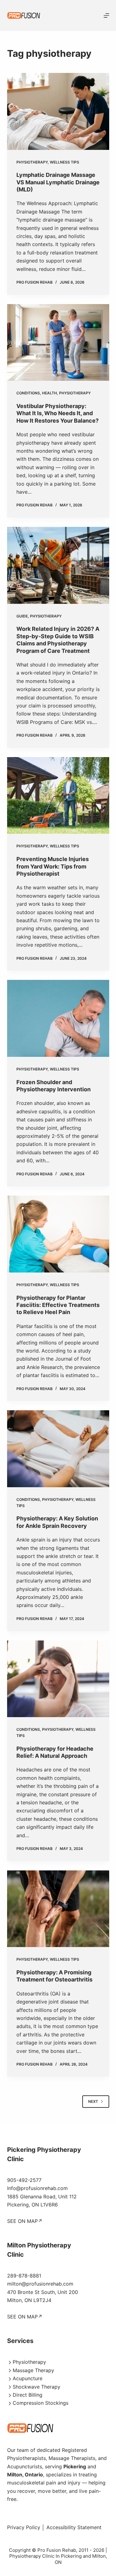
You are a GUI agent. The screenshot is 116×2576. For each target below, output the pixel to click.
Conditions (28, 393)
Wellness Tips (64, 162)
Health (49, 393)
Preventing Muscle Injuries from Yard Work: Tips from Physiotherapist (53, 866)
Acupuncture (28, 2378)
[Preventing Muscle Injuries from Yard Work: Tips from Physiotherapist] (58, 796)
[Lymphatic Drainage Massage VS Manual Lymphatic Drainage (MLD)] (58, 111)
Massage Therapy (33, 2370)
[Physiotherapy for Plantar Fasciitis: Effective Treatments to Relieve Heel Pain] (58, 1234)
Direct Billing (28, 2395)
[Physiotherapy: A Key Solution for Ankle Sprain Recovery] (58, 1449)
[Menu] (106, 16)
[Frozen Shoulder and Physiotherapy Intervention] (58, 1018)
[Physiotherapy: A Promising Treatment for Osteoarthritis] (58, 1909)
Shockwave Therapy (37, 2387)
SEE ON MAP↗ (25, 2221)
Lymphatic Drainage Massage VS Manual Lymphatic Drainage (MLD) (58, 182)
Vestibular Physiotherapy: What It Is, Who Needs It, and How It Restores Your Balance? (58, 413)
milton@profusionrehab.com (40, 2284)
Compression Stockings (41, 2403)
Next (93, 2101)
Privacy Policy (24, 2527)
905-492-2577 (24, 2180)
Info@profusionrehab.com (37, 2188)
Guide (22, 616)
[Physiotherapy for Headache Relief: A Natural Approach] (58, 1679)
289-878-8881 (24, 2276)
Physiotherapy (32, 162)
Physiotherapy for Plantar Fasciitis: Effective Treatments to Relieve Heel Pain (58, 1305)
